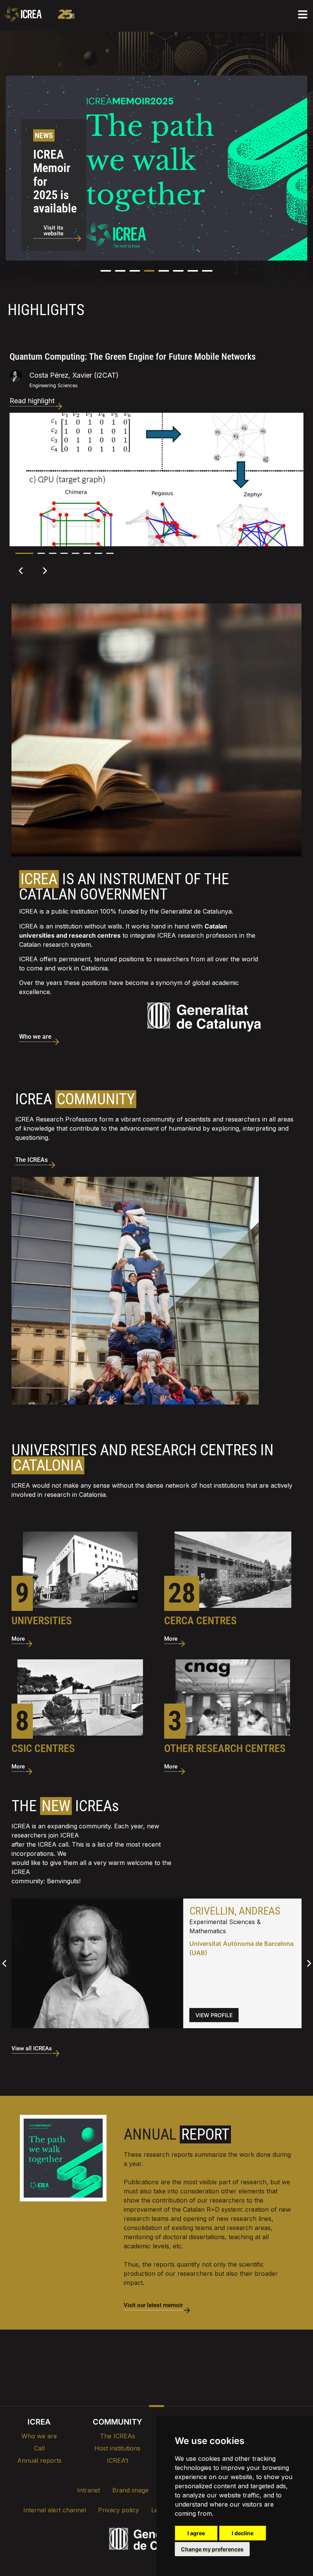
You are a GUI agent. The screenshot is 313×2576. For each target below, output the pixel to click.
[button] (106, 271)
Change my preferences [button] (212, 2549)
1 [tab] (24, 553)
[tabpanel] (156, 435)
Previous (21, 571)
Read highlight (32, 401)
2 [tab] (41, 553)
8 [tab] (110, 553)
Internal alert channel (55, 2510)
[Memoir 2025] (63, 2158)
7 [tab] (98, 553)
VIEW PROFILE (214, 2015)
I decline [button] (243, 2533)
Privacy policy (119, 2510)
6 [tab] (87, 553)
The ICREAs (118, 2436)
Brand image (130, 2490)
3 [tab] (53, 553)
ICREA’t (118, 2460)
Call (39, 2448)
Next (44, 571)
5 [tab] (76, 553)
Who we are (39, 2436)
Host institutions (117, 2448)
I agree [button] (196, 2533)
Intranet (89, 2490)
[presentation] (13, 179)
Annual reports (39, 2460)
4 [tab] (64, 553)
